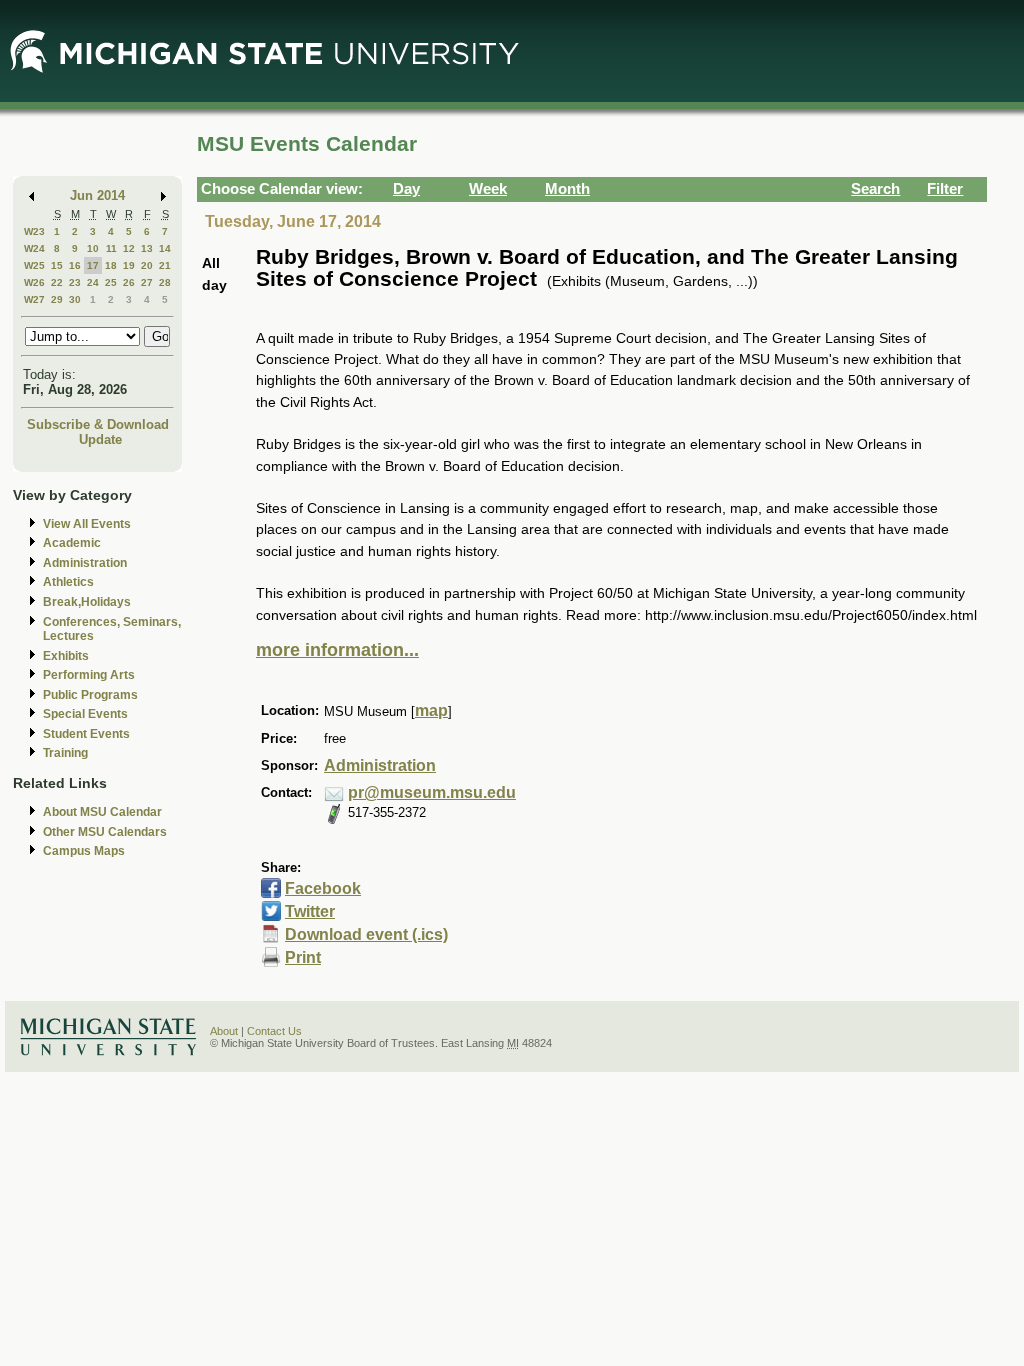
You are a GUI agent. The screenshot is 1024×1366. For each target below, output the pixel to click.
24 (93, 282)
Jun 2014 (97, 195)
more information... (337, 650)
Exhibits (66, 656)
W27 (34, 299)
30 (75, 299)
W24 (34, 248)
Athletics (68, 582)
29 (57, 299)
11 (111, 248)
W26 (34, 282)
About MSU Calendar (102, 812)
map (431, 710)
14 (165, 248)
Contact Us (274, 1031)
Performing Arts (89, 675)
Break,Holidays (87, 602)
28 (165, 282)
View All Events (87, 524)
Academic (72, 543)
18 (111, 265)
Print (303, 957)
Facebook (323, 888)
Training (65, 753)
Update (100, 439)
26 (129, 282)
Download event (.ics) (366, 934)
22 (57, 282)
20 (147, 265)
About (224, 1031)
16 (75, 265)
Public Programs (90, 695)
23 (75, 282)
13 (147, 248)
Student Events (86, 734)
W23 (34, 231)
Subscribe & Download (98, 424)
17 (93, 265)
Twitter (310, 911)
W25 (34, 265)
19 (129, 265)
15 (57, 265)
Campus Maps (84, 851)
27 (147, 282)
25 (111, 282)
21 (165, 265)
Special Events (85, 714)
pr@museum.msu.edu (432, 792)
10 (93, 248)
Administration (85, 563)
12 (129, 248)
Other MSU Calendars (105, 832)
